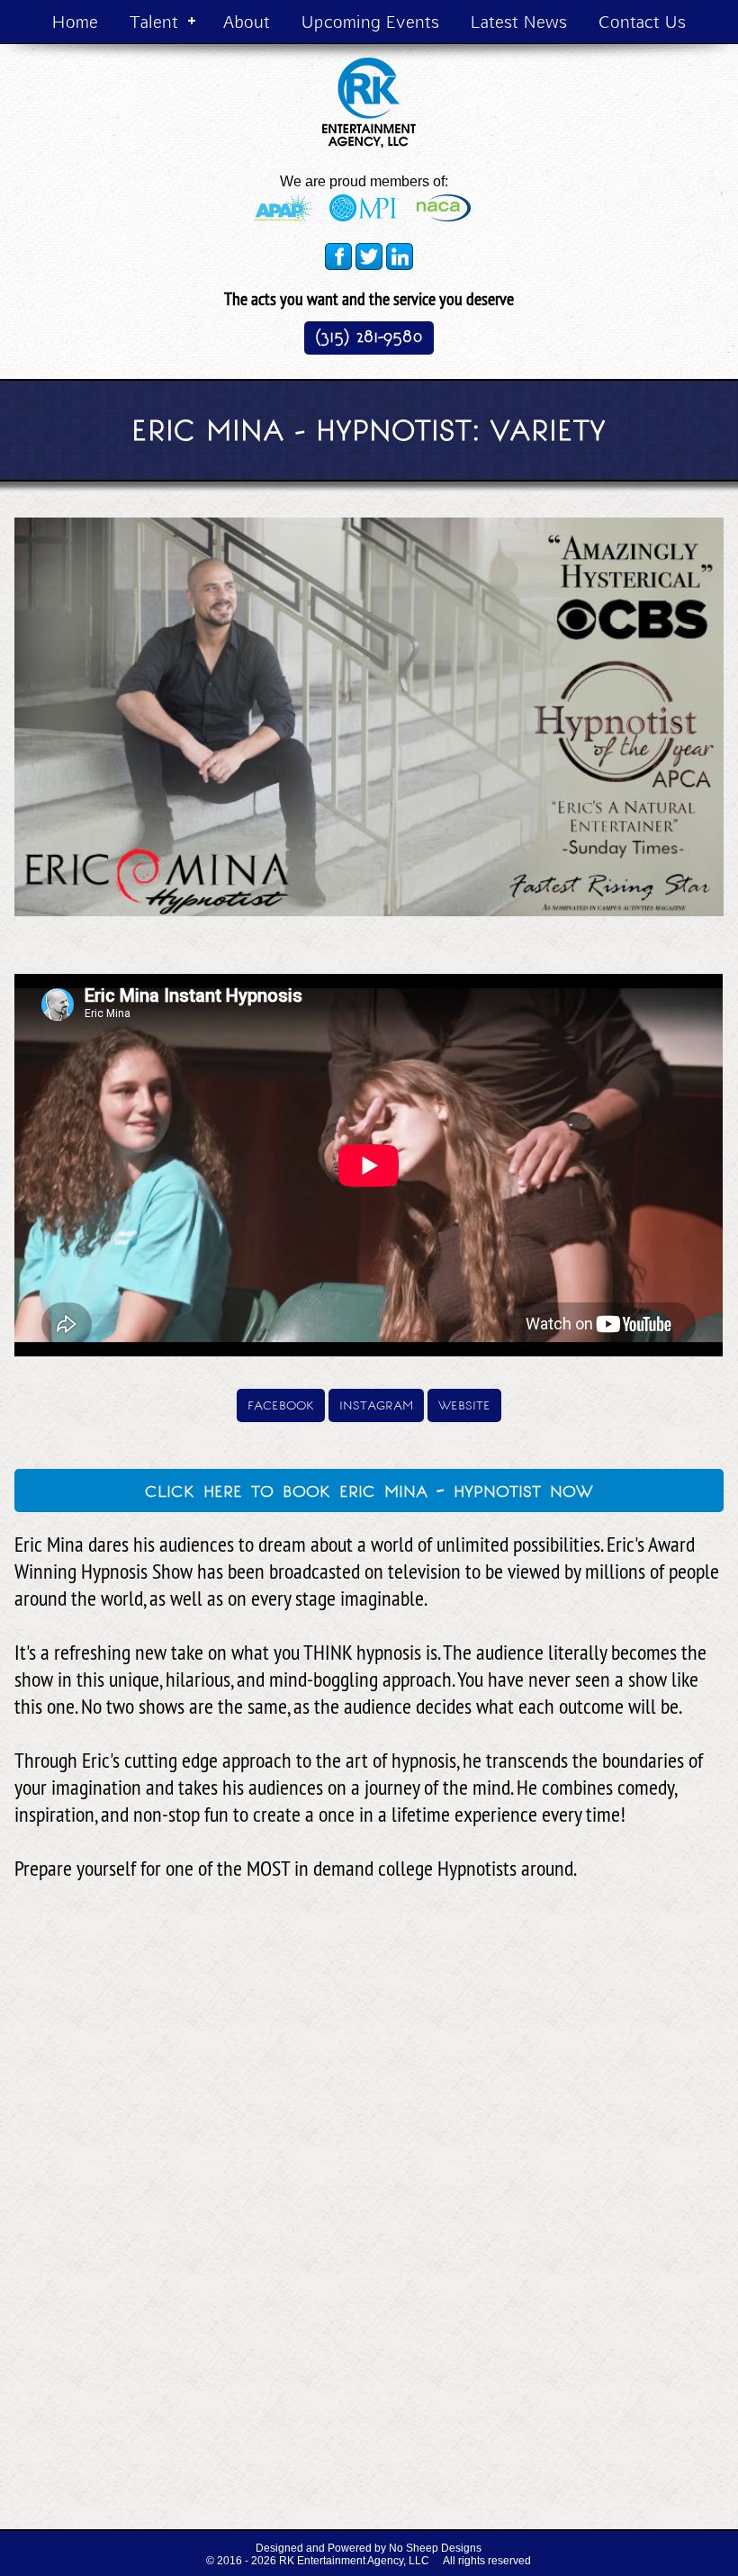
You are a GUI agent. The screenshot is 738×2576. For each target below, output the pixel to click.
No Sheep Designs (435, 2548)
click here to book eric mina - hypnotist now (369, 1489)
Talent (154, 21)
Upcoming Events (370, 21)
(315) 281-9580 (369, 336)
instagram (376, 1404)
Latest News (519, 21)
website (464, 1404)
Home (75, 21)
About (247, 21)
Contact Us (642, 21)
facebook (281, 1404)
